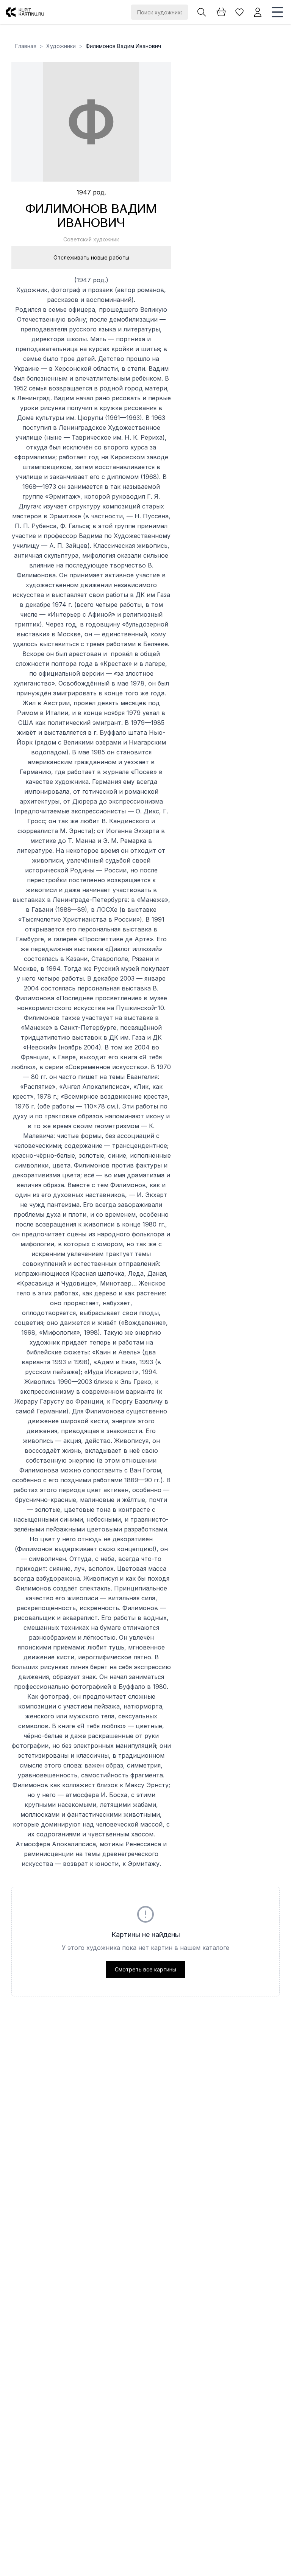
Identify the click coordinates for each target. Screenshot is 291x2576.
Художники (61, 46)
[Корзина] (221, 12)
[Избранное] (239, 12)
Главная (26, 46)
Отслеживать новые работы (91, 257)
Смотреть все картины (145, 1969)
